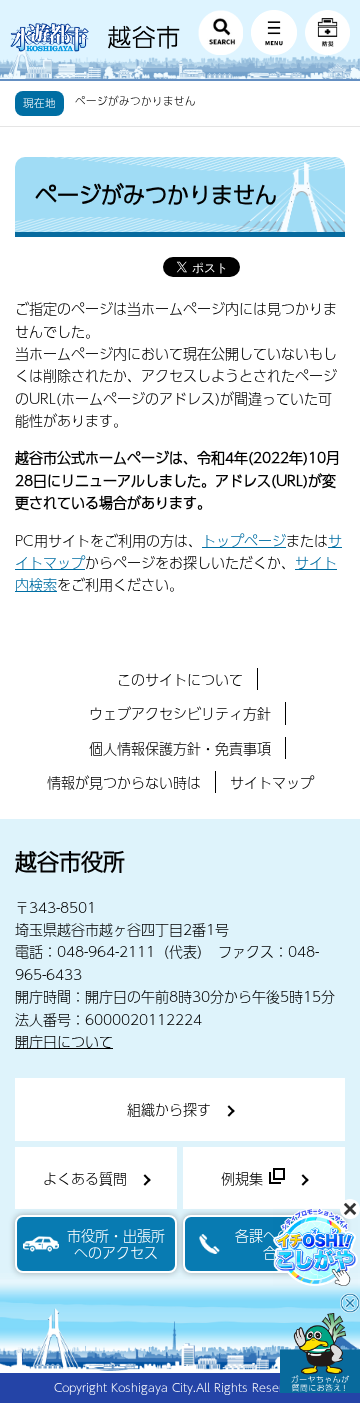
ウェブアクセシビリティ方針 (180, 713)
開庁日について (64, 1041)
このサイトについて (180, 679)
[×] (320, 1353)
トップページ (244, 540)
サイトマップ (272, 782)
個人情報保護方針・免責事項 (180, 748)
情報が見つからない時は (124, 782)
